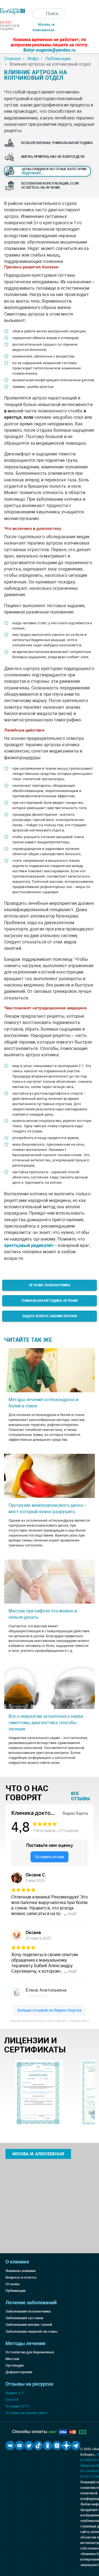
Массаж (12, 2359)
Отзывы (13, 2284)
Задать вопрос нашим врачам (50, 1316)
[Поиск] (38, 14)
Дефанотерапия (19, 2372)
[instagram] (57, 2446)
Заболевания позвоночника (28, 2311)
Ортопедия (15, 2365)
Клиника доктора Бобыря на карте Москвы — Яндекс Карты (50, 2021)
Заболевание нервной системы (31, 2331)
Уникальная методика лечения (50, 1301)
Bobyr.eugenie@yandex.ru (50, 50)
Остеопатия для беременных (30, 2352)
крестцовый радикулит (29, 1245)
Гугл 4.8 (12, 2400)
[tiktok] (38, 2446)
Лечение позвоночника (50, 1285)
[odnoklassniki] (48, 2446)
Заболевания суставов (24, 2318)
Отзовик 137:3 (17, 2406)
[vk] (10, 2446)
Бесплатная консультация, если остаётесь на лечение (50, 186)
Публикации (16, 2291)
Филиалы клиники (20, 2271)
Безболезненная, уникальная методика (57, 143)
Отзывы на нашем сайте (26, 2413)
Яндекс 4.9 (14, 2393)
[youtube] (20, 2446)
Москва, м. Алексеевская (38, 2154)
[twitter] (29, 2446)
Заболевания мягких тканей (29, 2325)
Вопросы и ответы (21, 2277)
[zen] (66, 2446)
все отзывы (80, 1796)
